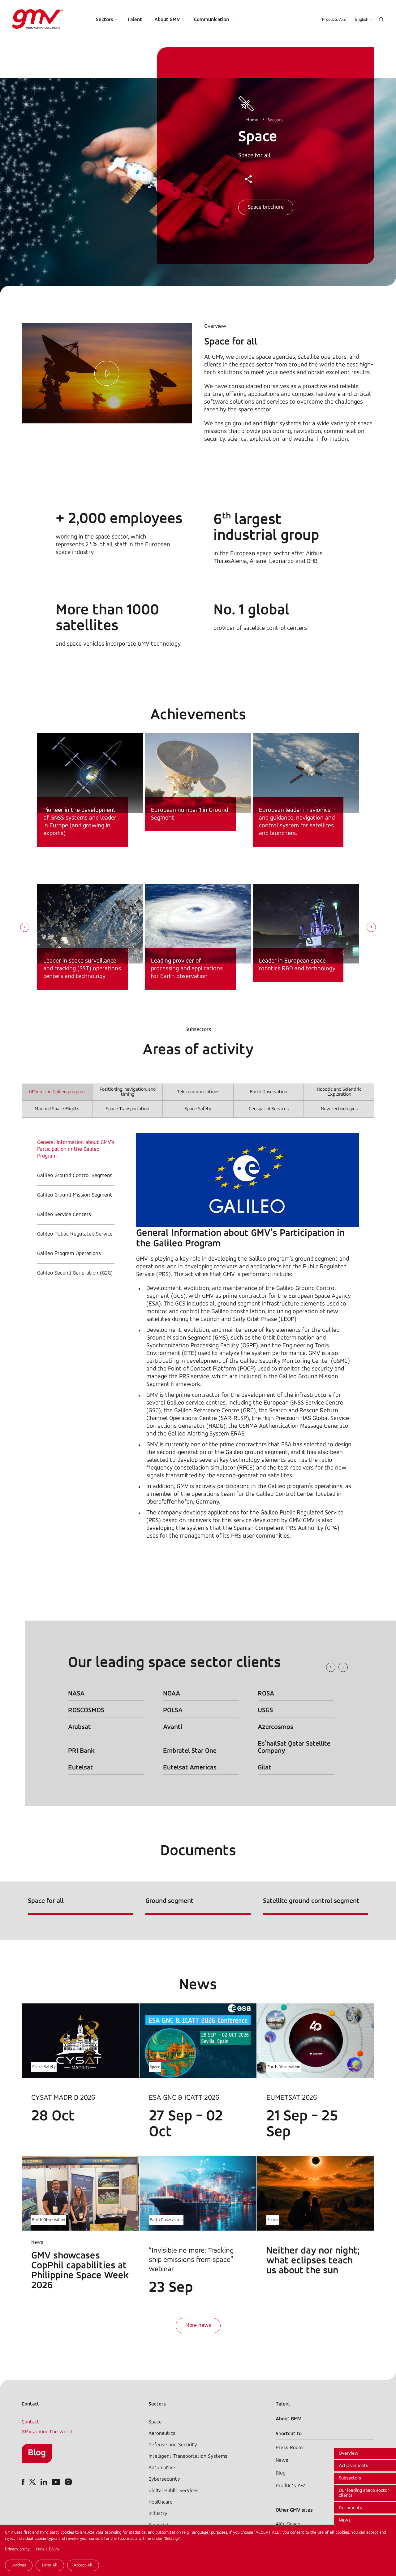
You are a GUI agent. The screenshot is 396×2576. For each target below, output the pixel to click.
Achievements (353, 2466)
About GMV (167, 20)
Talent (135, 20)
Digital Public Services (174, 2491)
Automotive (162, 2468)
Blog (37, 2453)
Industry (158, 2514)
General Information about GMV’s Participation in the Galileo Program (76, 1149)
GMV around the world (47, 2432)
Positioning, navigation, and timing (128, 1092)
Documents (350, 2508)
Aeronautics (162, 2433)
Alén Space (288, 2524)
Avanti (173, 1727)
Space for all (46, 1901)
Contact (30, 2422)
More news (198, 2326)
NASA (76, 1694)
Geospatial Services (269, 1109)
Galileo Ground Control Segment (75, 1176)
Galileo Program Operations (69, 1254)
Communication (211, 20)
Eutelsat (81, 1768)
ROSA (266, 1694)
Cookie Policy (48, 2549)
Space (155, 2067)
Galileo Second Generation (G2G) (75, 1273)
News (345, 2520)
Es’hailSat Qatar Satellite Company (294, 1747)
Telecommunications (198, 1092)
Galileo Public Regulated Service (75, 1234)
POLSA (173, 1710)
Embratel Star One (190, 1751)
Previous (331, 1667)
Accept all (83, 2565)
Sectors (105, 20)
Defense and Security (173, 2445)
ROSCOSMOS (86, 1710)
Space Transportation (127, 1109)
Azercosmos (275, 1727)
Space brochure (266, 207)
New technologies (339, 1109)
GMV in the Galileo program (57, 1092)
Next (343, 1667)
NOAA (172, 1694)
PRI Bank (81, 1751)
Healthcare (161, 2502)
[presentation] (25, 928)
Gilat (265, 1768)
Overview (349, 2453)
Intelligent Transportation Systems (188, 2456)
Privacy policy (17, 2549)
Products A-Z (334, 20)
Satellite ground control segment (311, 1901)
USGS (265, 1710)
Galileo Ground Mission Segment (75, 1195)
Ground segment (170, 1901)
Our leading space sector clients (364, 2493)
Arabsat (80, 1727)
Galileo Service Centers (64, 1215)
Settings (19, 2565)
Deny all (50, 2565)
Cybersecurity (164, 2479)
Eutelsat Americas (190, 1768)
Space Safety (198, 1109)
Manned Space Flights (57, 1109)
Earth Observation (269, 1092)
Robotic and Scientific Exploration (339, 1092)
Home (252, 120)
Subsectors (350, 2478)
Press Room (289, 2448)
